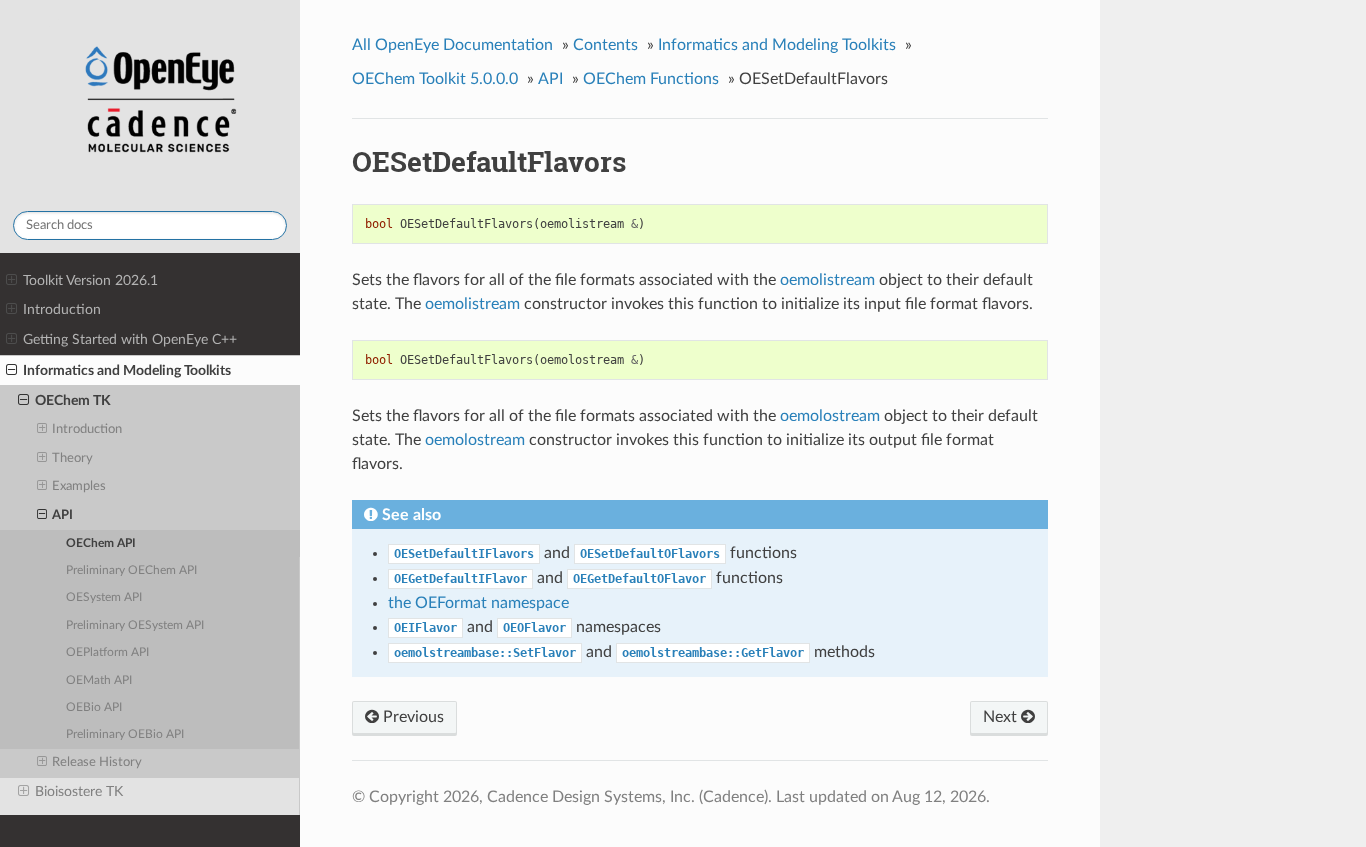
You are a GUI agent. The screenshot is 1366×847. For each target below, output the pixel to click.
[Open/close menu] (11, 281)
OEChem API (101, 543)
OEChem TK (73, 400)
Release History (97, 762)
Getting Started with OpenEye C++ (130, 339)
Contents (605, 45)
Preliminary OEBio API (125, 734)
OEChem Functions (651, 79)
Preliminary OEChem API (131, 570)
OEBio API (94, 707)
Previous (411, 717)
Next (1002, 717)
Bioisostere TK (79, 791)
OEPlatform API (107, 652)
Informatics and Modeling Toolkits (127, 370)
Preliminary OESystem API (135, 625)
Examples (79, 486)
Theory (72, 458)
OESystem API (104, 597)
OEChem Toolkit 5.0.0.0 (435, 79)
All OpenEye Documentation (452, 45)
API (62, 515)
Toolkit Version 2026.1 (90, 280)
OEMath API (99, 680)
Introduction (62, 309)
